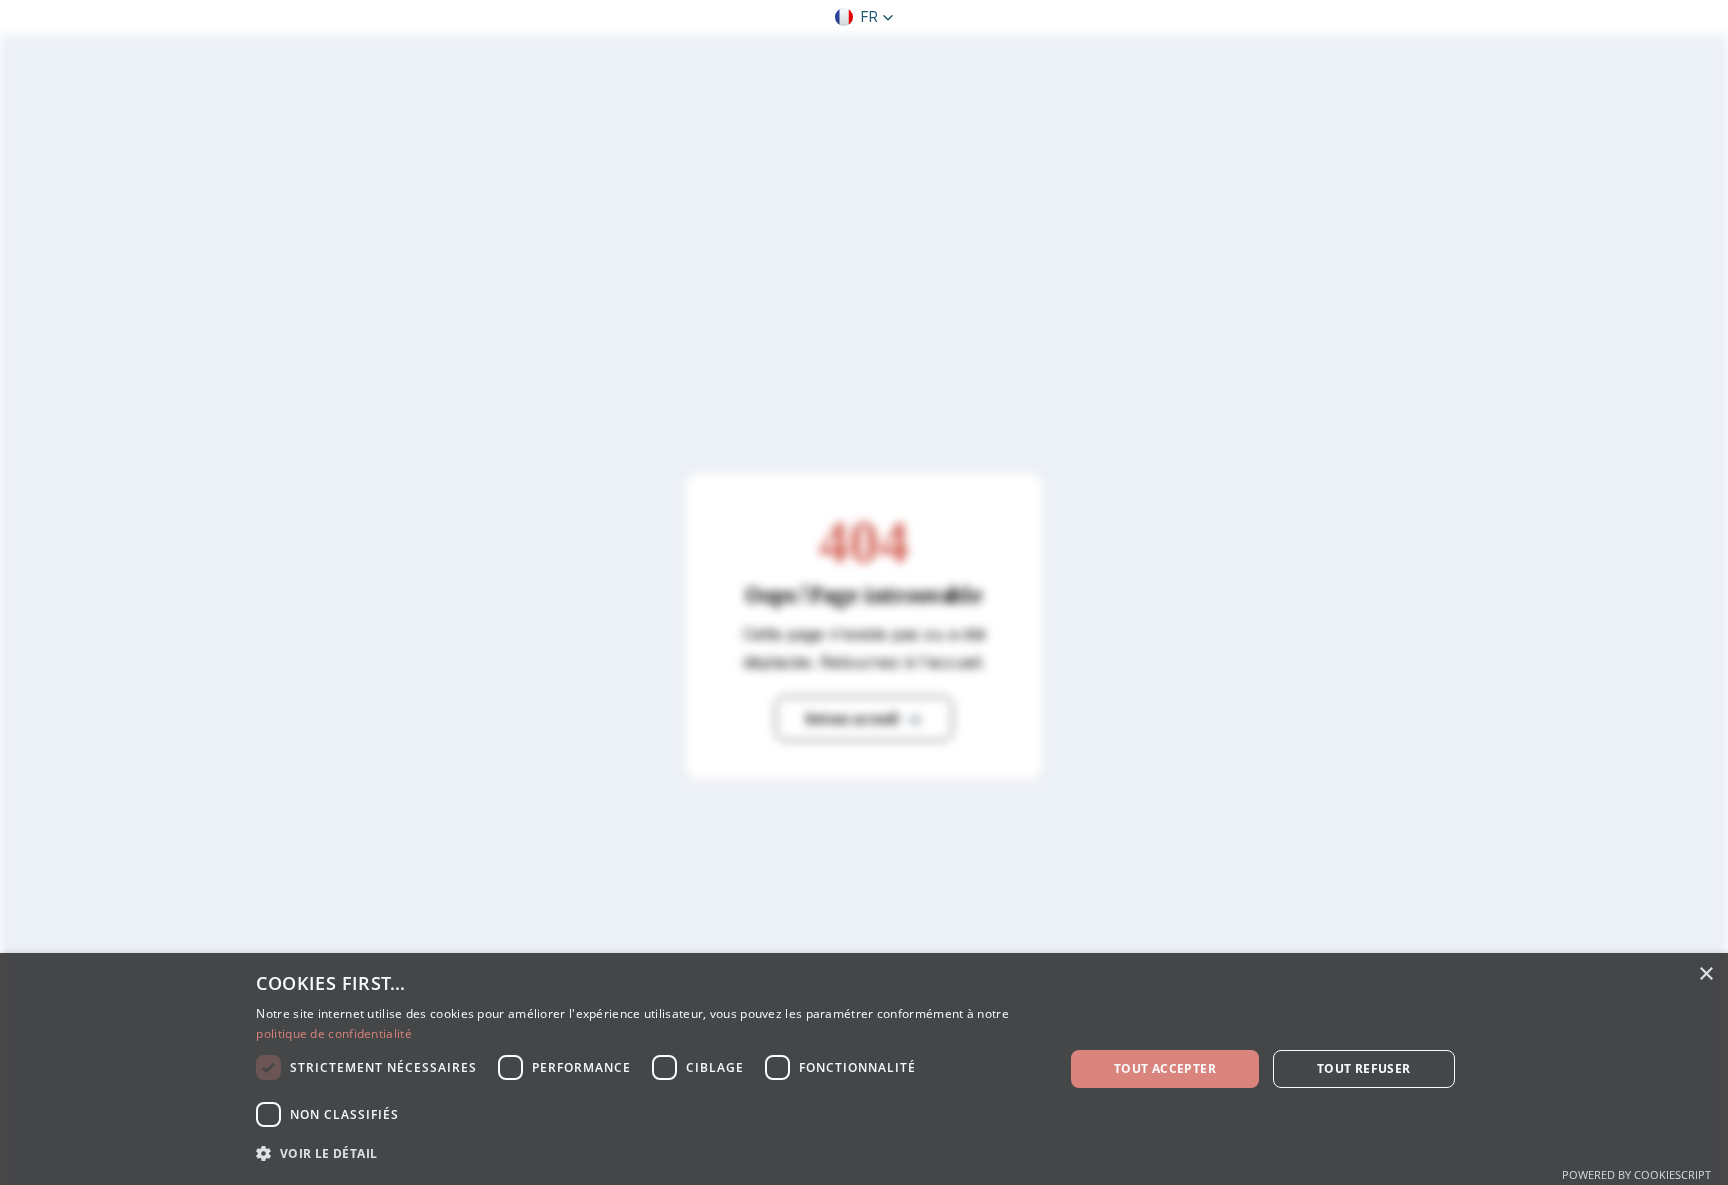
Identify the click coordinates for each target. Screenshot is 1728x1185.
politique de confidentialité (333, 1033)
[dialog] (864, 1069)
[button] (864, 17)
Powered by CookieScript (1636, 1174)
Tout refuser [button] (1364, 1068)
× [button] (1705, 974)
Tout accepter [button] (1165, 1068)
